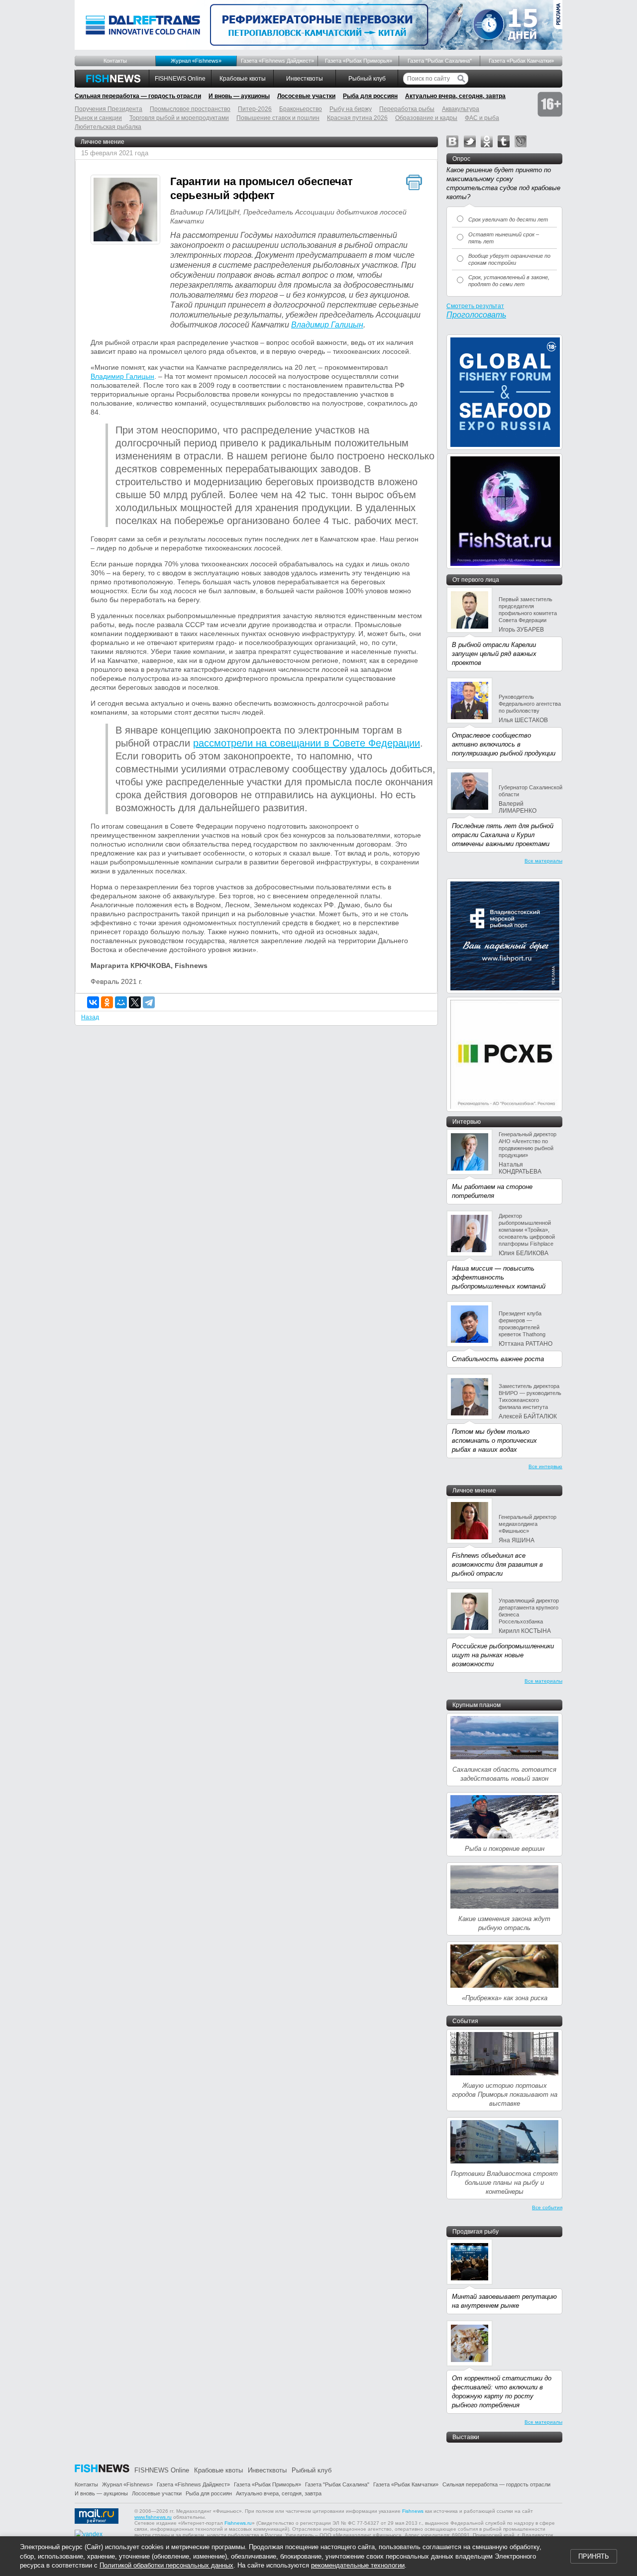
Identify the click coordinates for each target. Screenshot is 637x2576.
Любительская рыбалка (108, 127)
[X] (135, 1002)
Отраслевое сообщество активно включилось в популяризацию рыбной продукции (504, 744)
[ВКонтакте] (93, 1002)
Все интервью (545, 1466)
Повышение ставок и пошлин (278, 118)
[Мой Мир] (121, 1002)
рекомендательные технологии (358, 2565)
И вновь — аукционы (239, 96)
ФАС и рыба (482, 118)
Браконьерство (301, 109)
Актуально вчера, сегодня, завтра (455, 96)
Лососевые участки (306, 96)
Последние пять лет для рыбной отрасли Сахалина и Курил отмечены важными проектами (503, 835)
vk (452, 141)
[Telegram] (149, 1002)
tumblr (504, 141)
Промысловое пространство (190, 109)
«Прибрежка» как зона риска (505, 1998)
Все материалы (543, 861)
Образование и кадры (426, 118)
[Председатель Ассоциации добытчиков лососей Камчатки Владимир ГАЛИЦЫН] (125, 211)
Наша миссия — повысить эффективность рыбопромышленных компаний (499, 1277)
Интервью (467, 1122)
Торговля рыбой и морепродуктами (179, 118)
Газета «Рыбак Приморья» (359, 61)
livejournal (521, 141)
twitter (470, 141)
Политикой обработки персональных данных (166, 2565)
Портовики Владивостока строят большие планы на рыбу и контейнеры (504, 2183)
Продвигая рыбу (476, 2232)
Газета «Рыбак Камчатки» (521, 61)
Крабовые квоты (243, 79)
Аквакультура (461, 109)
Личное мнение (103, 142)
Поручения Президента (108, 109)
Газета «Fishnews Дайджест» (277, 61)
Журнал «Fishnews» (196, 61)
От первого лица (476, 580)
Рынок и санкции (98, 118)
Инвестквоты (305, 79)
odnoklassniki (487, 141)
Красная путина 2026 (357, 118)
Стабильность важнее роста (498, 1359)
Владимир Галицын (327, 325)
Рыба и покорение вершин (505, 1849)
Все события (547, 2207)
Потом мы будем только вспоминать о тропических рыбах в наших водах (494, 1441)
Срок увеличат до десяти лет (508, 219)
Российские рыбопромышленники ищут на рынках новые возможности (503, 1655)
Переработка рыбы (407, 109)
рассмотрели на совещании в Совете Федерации (307, 743)
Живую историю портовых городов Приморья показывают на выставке (505, 2094)
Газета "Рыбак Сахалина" (440, 61)
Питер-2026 (255, 109)
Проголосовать (476, 315)
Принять (594, 2556)
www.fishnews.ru (153, 2517)
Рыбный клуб (367, 79)
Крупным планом (477, 1705)
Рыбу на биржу (351, 109)
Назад (90, 1017)
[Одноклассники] (107, 1002)
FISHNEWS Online (180, 79)
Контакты (115, 61)
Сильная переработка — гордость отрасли (138, 96)
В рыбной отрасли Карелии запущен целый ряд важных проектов (494, 654)
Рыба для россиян (370, 96)
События (465, 2021)
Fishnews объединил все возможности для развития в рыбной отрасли (497, 1564)
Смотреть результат (475, 306)
